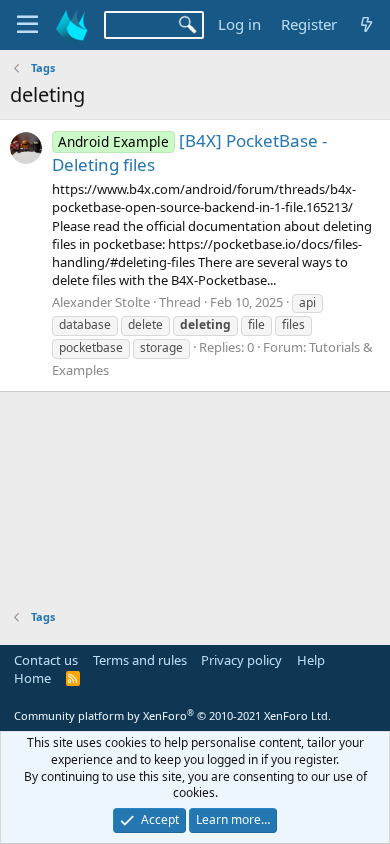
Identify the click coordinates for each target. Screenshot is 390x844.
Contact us (46, 660)
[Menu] (27, 25)
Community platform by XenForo (172, 715)
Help (311, 660)
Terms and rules (140, 660)
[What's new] (366, 24)
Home (32, 678)
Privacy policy (241, 660)
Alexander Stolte (101, 302)
